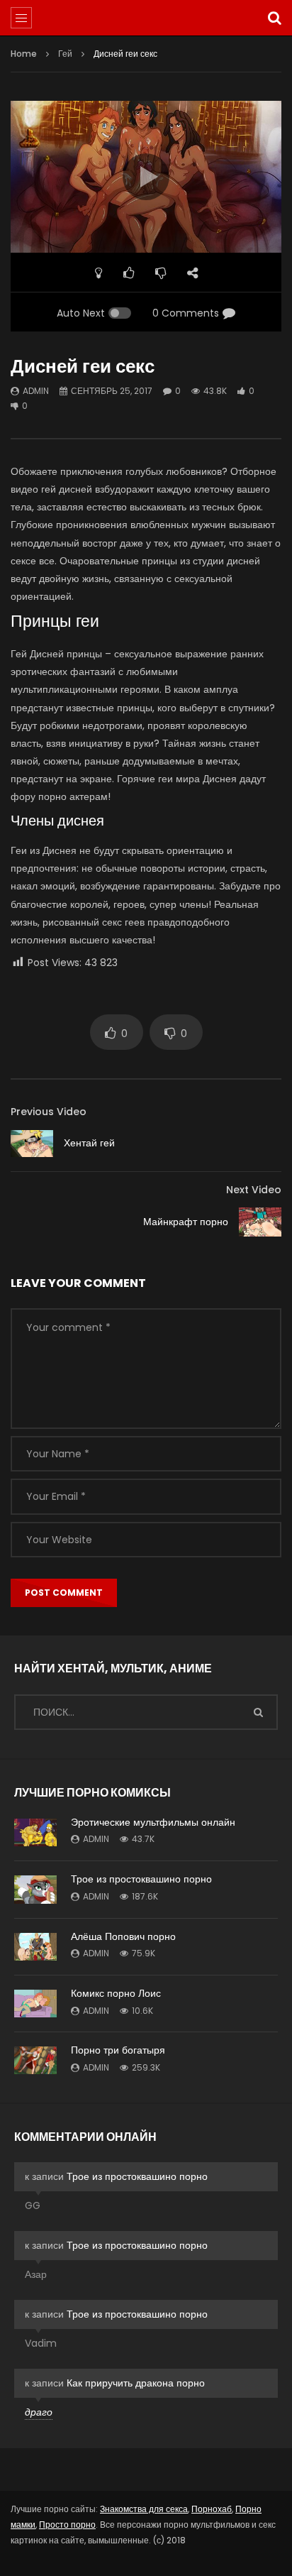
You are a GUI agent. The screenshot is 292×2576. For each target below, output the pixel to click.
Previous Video (49, 1112)
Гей (65, 54)
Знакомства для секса (144, 2509)
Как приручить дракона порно (136, 2383)
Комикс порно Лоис (116, 1993)
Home (24, 54)
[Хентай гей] (32, 1144)
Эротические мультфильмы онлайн (153, 1822)
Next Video (254, 1190)
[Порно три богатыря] (35, 2060)
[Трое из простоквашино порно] (35, 1889)
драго (39, 2412)
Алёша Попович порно (123, 1936)
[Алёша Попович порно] (35, 1947)
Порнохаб (212, 2509)
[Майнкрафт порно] (260, 1222)
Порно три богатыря (118, 2050)
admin (36, 391)
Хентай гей (89, 1143)
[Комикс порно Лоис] (35, 2004)
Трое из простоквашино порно (141, 1879)
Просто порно (67, 2525)
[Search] (274, 18)
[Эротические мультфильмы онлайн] (35, 1833)
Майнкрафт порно (186, 1222)
